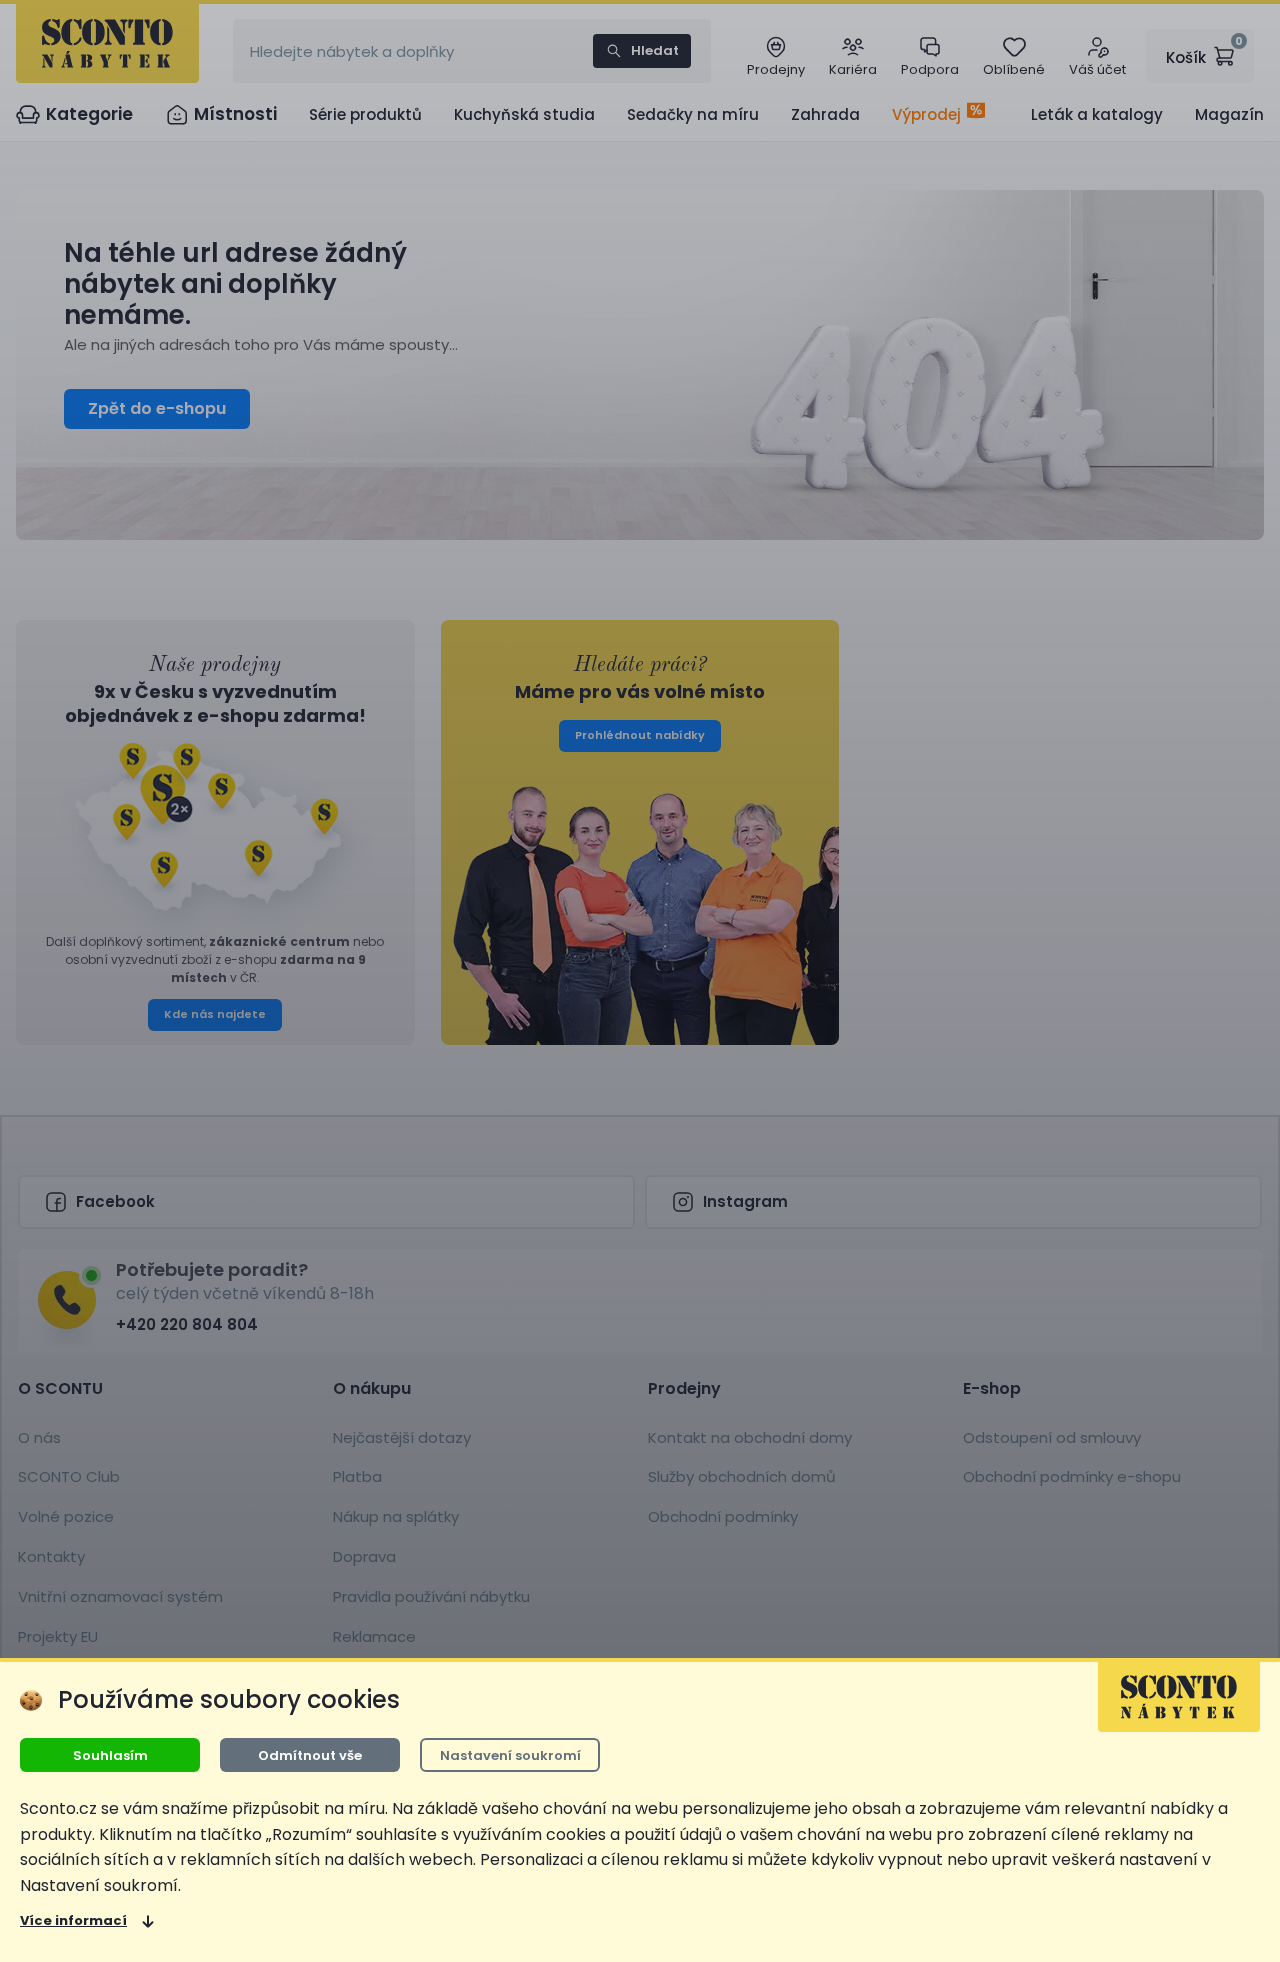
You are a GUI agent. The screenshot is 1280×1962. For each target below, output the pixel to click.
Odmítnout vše (310, 1755)
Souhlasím (110, 1755)
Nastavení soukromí (510, 1755)
